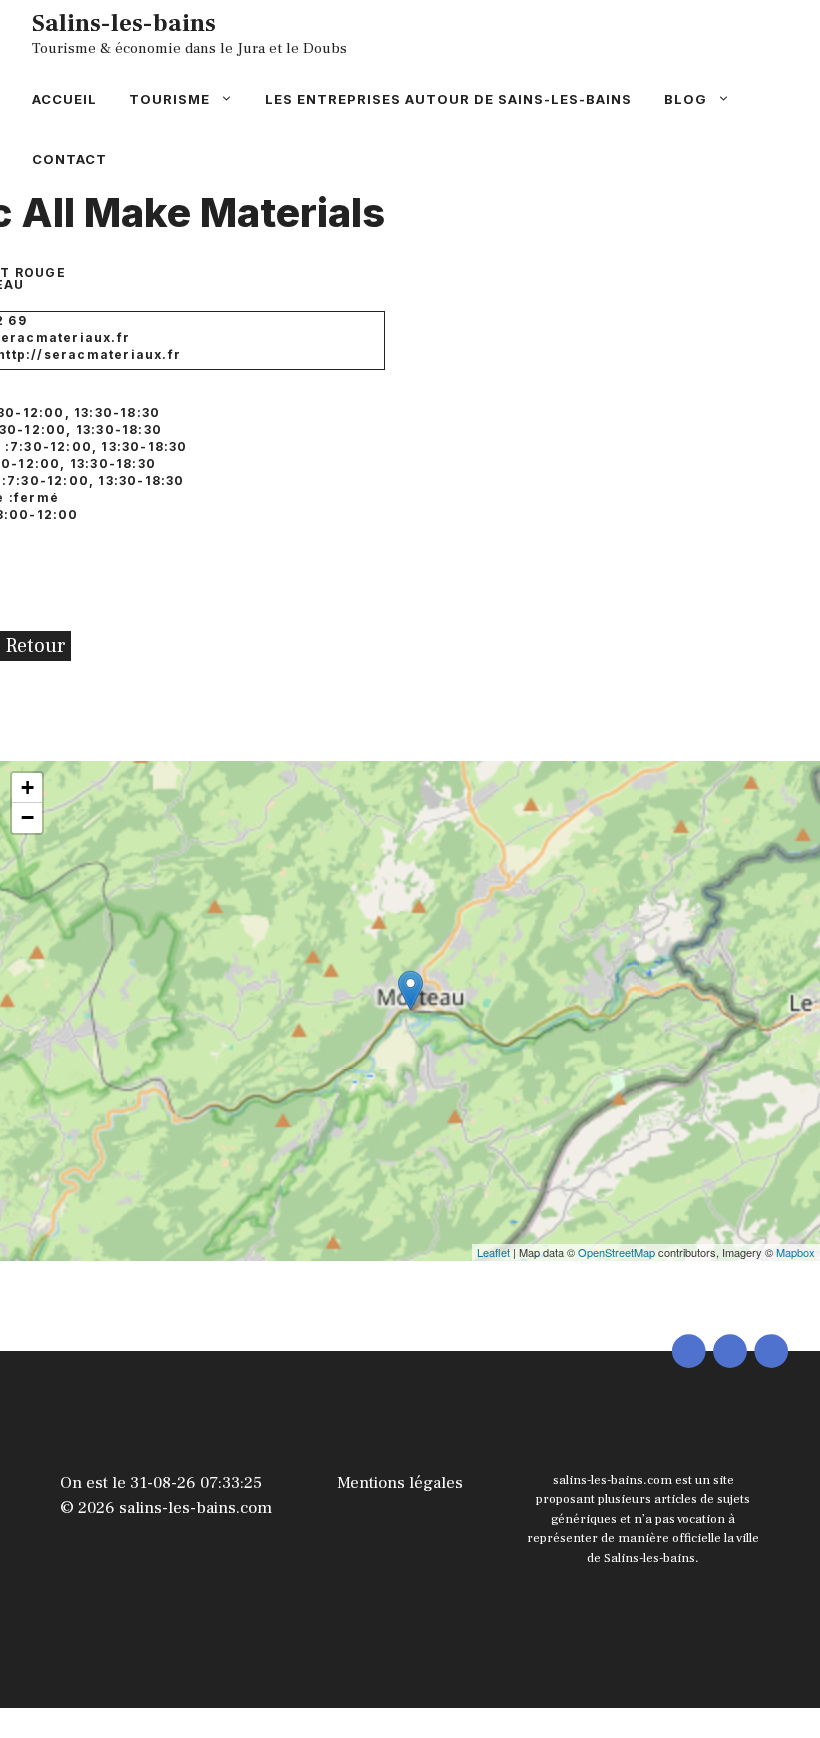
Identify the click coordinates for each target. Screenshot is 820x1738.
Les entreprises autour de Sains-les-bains (448, 99)
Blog (685, 99)
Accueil (64, 99)
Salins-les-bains (124, 23)
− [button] (27, 817)
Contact (69, 159)
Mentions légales (400, 1483)
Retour (35, 646)
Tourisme (169, 99)
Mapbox (795, 1252)
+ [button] (27, 787)
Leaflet (493, 1252)
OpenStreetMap (616, 1252)
